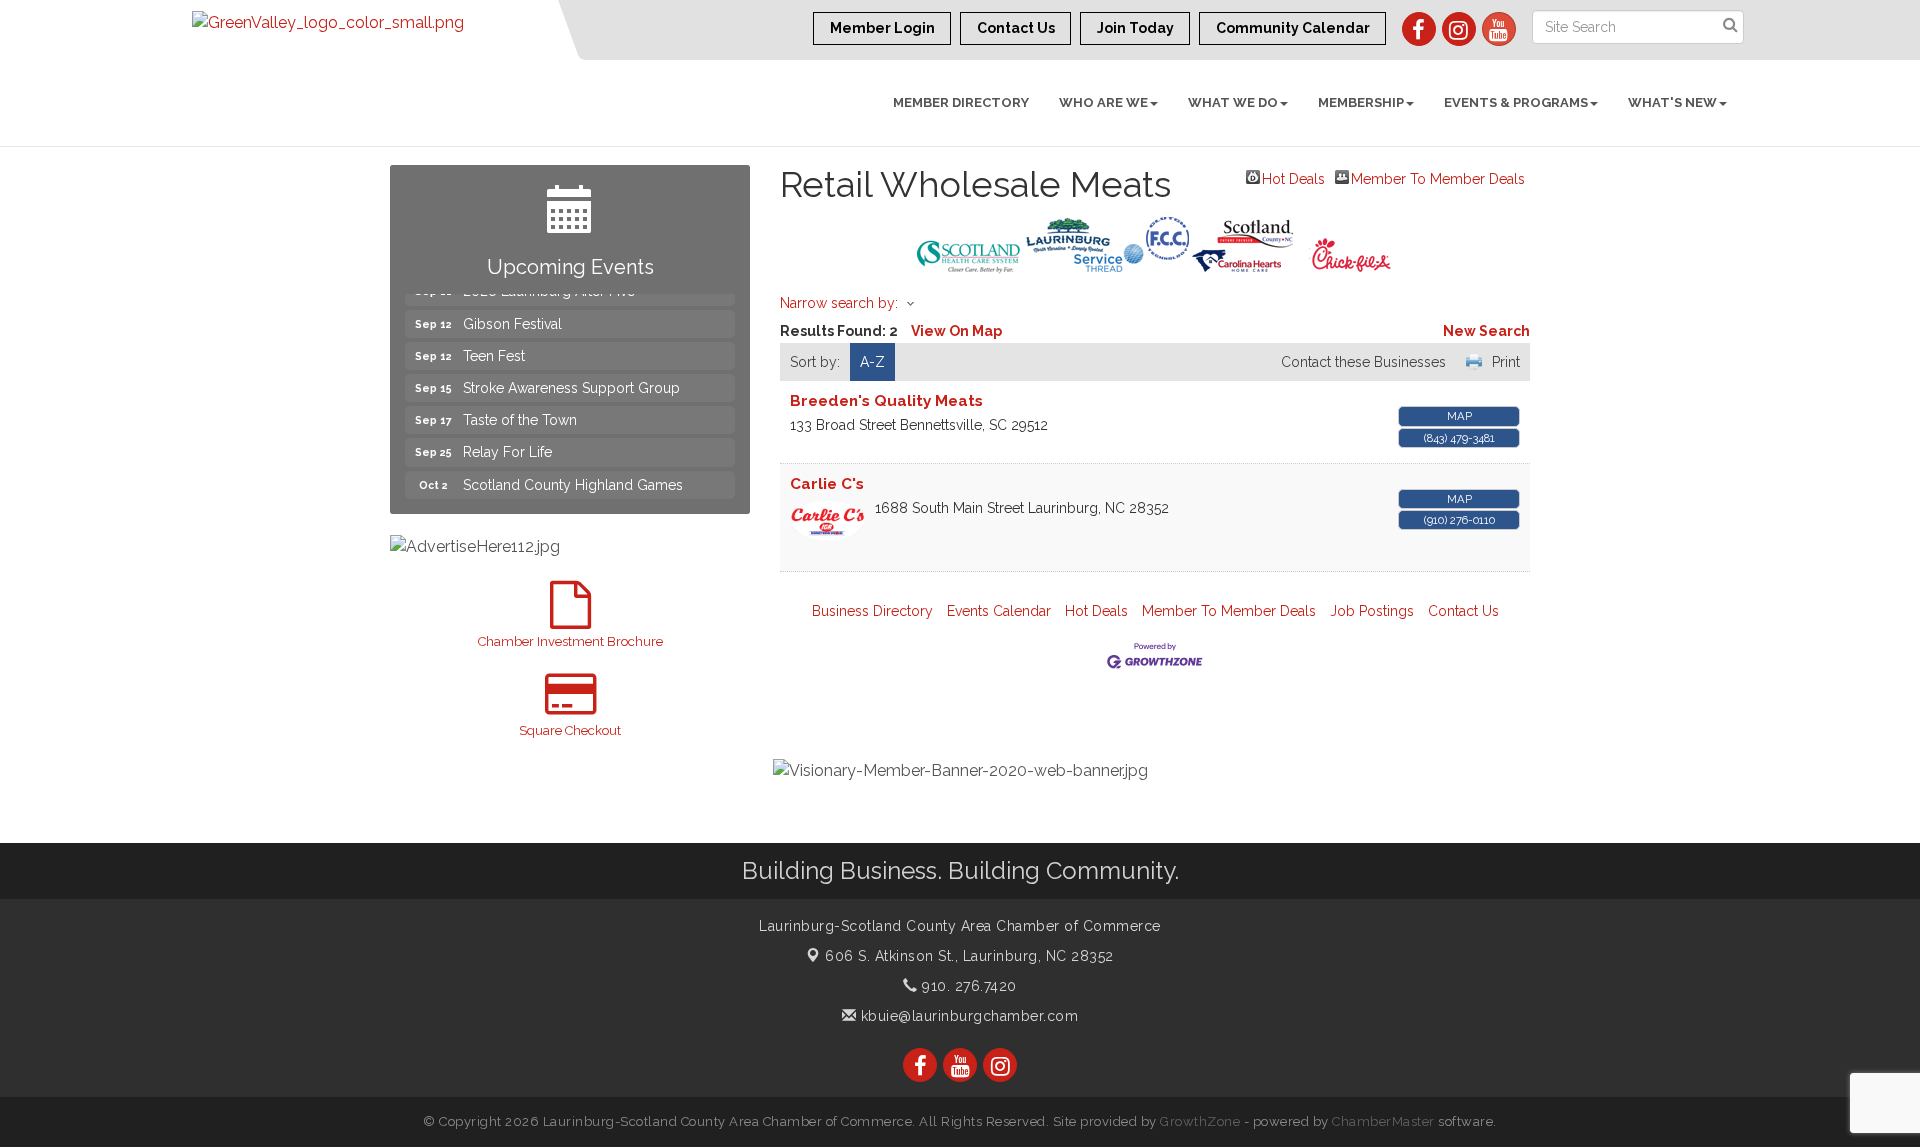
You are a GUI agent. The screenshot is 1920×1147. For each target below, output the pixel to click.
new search (1486, 331)
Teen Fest (494, 345)
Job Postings (1372, 611)
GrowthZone (1200, 1121)
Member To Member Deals (1438, 177)
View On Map (956, 331)
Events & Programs (1516, 102)
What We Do (1233, 102)
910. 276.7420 (967, 986)
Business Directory (872, 611)
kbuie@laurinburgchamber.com (967, 1016)
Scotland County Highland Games (573, 474)
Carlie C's (827, 484)
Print (1506, 362)
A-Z (872, 362)
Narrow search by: (839, 303)
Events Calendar (999, 611)
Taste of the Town (520, 409)
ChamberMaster (1383, 1121)
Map (1459, 416)
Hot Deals (1293, 177)
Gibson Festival (512, 313)
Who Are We (1103, 102)
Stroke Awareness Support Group (571, 377)
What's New (1672, 102)
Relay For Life (507, 441)
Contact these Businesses (1363, 362)
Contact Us (1463, 611)
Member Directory (961, 102)
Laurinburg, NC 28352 (969, 956)
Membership (1361, 102)
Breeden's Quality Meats (886, 401)
